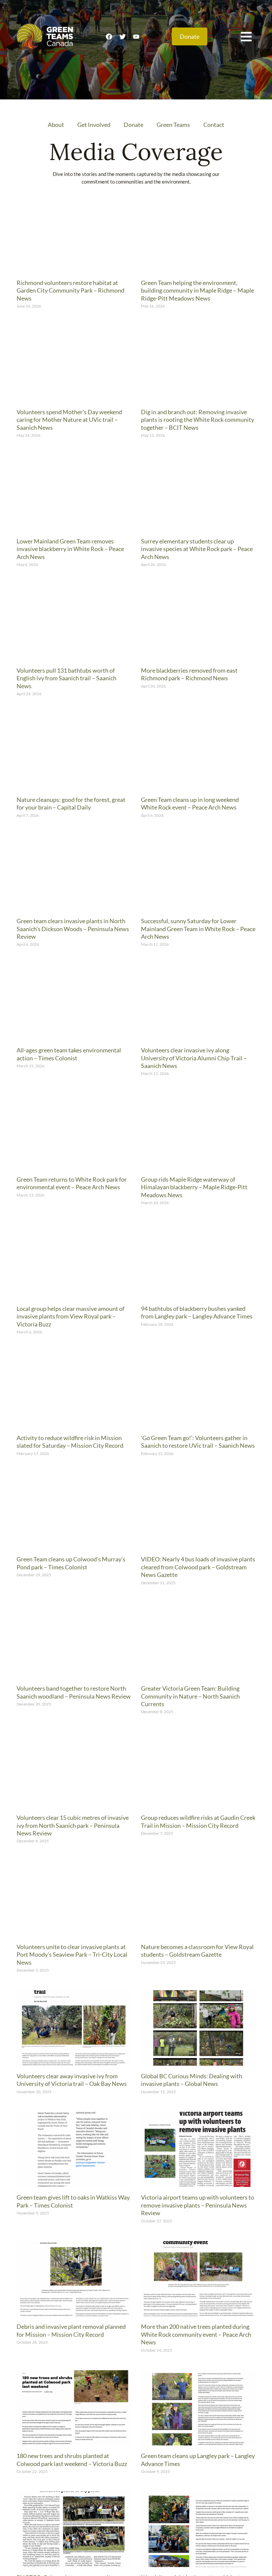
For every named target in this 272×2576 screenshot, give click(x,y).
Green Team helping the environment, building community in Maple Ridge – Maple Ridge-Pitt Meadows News (198, 290)
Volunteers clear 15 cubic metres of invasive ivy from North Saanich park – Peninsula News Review (73, 1825)
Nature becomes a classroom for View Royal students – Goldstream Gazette (197, 1951)
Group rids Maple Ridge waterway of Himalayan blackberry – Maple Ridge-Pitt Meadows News (194, 1187)
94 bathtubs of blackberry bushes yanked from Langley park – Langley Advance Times (197, 1312)
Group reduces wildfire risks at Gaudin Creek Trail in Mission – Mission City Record (198, 1821)
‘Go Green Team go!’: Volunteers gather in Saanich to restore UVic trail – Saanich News (198, 1442)
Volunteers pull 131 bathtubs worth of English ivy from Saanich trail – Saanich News (67, 678)
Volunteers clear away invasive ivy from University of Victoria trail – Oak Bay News (72, 2080)
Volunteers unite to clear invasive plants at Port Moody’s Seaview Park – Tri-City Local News (72, 1955)
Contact (214, 125)
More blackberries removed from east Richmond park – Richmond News (189, 674)
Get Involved (94, 125)
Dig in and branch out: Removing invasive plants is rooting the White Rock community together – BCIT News (198, 420)
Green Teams (173, 125)
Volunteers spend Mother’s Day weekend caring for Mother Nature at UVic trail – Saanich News (69, 420)
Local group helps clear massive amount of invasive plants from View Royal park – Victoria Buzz (70, 1316)
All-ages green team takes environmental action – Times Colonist (69, 1054)
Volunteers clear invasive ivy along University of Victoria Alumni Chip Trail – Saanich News (194, 1058)
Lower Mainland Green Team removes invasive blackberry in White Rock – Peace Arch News (70, 549)
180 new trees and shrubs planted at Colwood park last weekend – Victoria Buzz (72, 2460)
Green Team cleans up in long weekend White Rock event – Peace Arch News (190, 803)
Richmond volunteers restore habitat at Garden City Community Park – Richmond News (70, 290)
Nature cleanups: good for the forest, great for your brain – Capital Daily (71, 803)
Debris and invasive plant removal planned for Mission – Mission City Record (71, 2330)
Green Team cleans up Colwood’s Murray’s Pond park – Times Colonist (71, 1563)
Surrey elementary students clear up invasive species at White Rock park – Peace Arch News (197, 549)
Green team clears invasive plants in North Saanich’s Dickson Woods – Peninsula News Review (73, 929)
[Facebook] (109, 36)
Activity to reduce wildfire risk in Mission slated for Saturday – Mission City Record (70, 1442)
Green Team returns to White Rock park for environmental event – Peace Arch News (72, 1183)
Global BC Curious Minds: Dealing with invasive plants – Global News (192, 2080)
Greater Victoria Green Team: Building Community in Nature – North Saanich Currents (190, 1696)
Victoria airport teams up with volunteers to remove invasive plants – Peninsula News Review (198, 2205)
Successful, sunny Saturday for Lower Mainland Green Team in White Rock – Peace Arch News (198, 929)
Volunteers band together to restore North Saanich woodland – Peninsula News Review (74, 1692)
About (56, 125)
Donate (134, 125)
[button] (246, 36)
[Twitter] (122, 36)
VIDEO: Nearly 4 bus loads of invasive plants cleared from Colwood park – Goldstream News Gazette (198, 1567)
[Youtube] (136, 36)
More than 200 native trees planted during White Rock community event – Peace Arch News (196, 2334)
